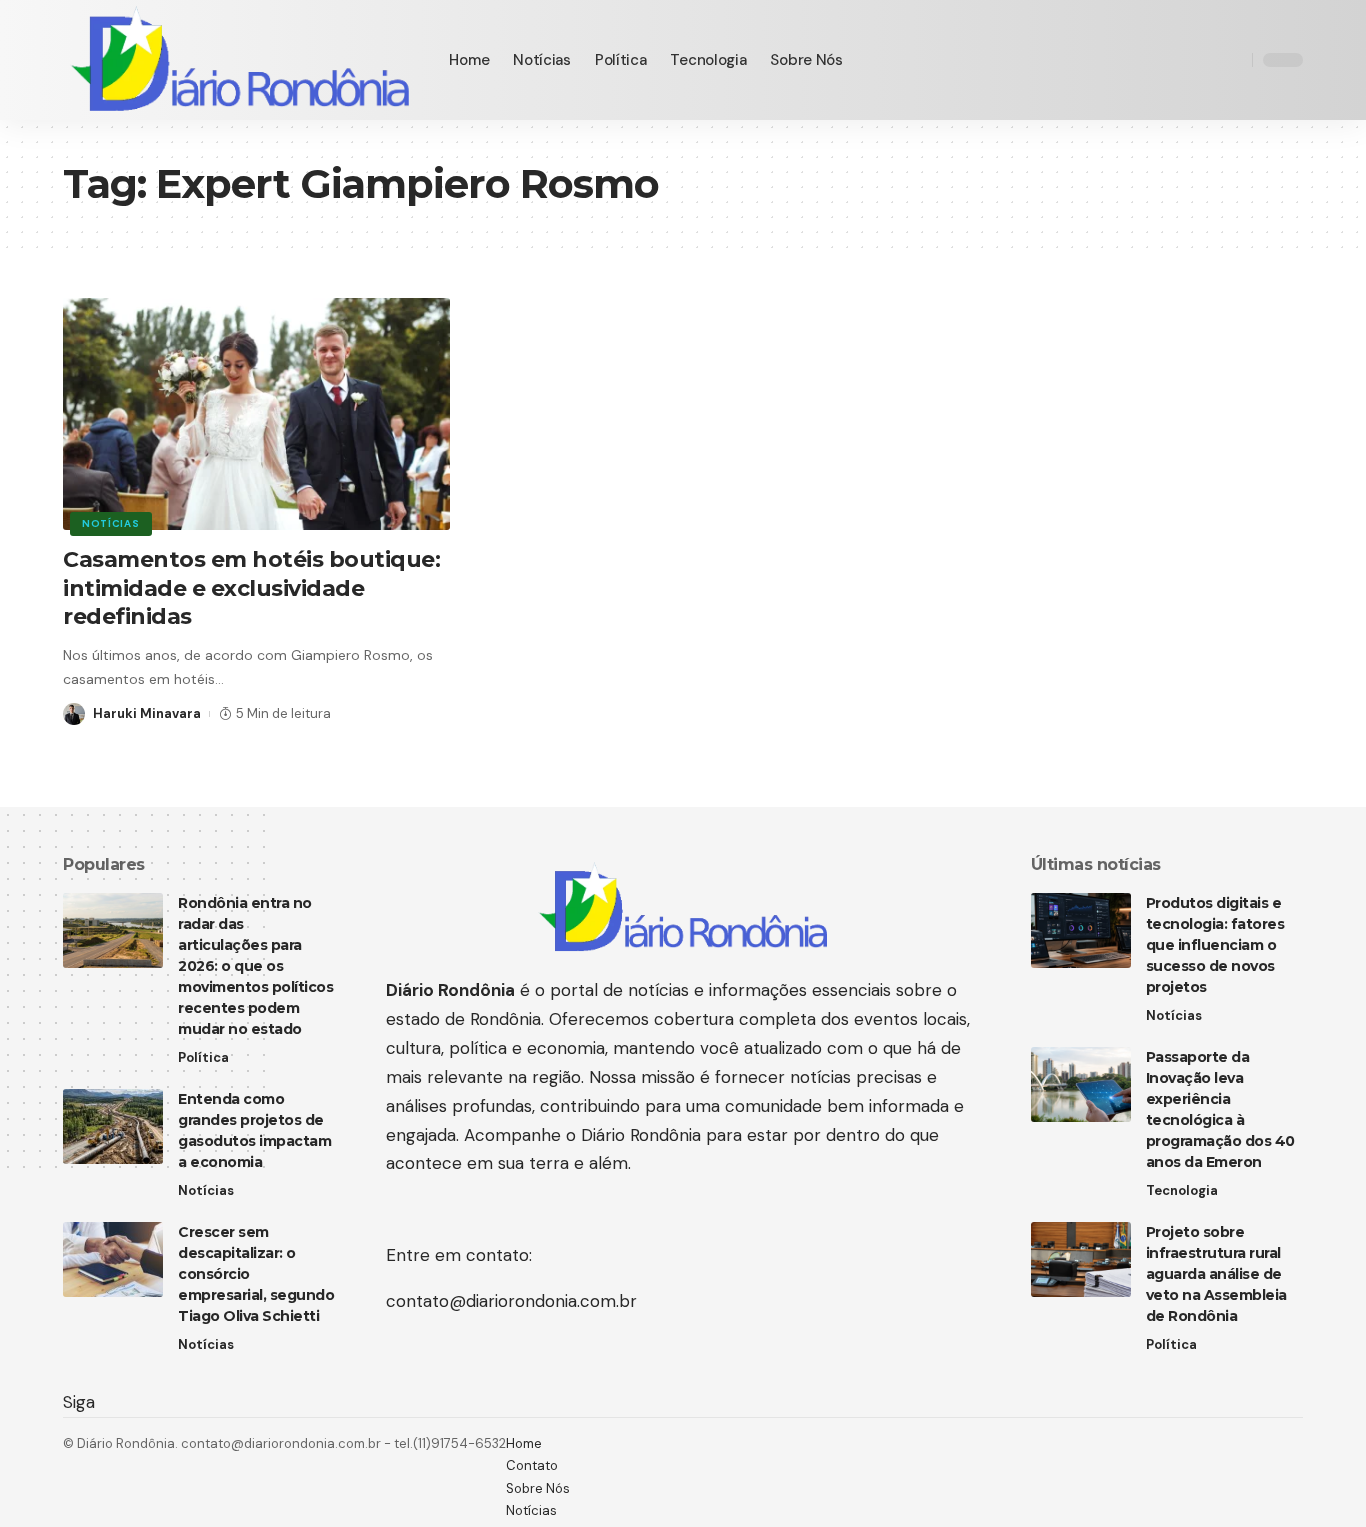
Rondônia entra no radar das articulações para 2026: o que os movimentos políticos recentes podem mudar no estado (255, 966)
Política (203, 1057)
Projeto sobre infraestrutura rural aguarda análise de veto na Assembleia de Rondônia (1216, 1274)
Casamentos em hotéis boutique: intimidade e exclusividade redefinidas (251, 588)
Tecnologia (1182, 1190)
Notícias (111, 523)
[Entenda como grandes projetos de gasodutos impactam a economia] (113, 1126)
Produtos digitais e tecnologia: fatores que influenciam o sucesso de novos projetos (1215, 945)
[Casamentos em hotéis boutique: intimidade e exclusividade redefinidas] (256, 414)
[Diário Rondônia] (240, 60)
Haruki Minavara (147, 713)
